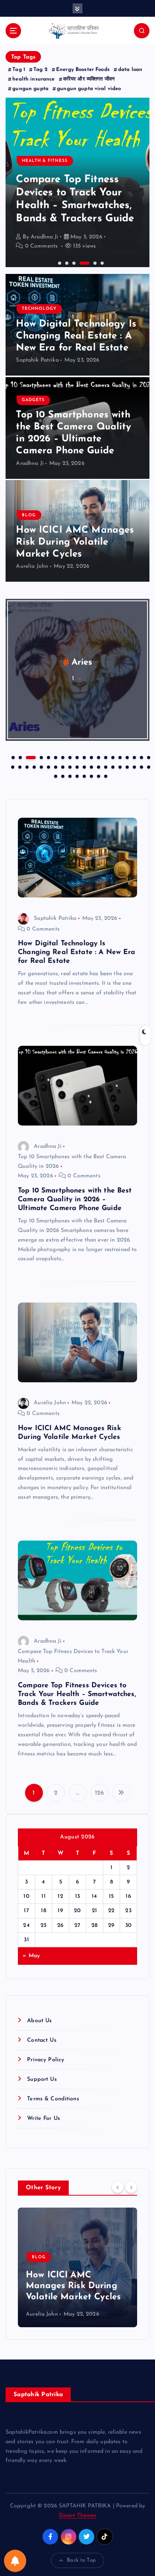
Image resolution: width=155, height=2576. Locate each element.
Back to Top (81, 2560)
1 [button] (59, 262)
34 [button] (112, 766)
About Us (39, 2021)
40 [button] (55, 775)
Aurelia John (32, 566)
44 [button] (83, 775)
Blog (29, 515)
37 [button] (134, 766)
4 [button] (80, 262)
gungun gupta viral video (89, 89)
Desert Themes (78, 2516)
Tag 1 (19, 70)
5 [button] (94, 262)
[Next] (131, 2187)
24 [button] (41, 766)
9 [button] (76, 757)
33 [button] (105, 766)
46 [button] (98, 775)
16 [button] (126, 757)
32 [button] (98, 766)
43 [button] (76, 775)
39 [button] (148, 766)
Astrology (82, 662)
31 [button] (91, 766)
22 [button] (26, 766)
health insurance (33, 79)
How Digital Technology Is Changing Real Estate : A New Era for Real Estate (76, 336)
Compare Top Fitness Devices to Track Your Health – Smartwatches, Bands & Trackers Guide (77, 1694)
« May (31, 1956)
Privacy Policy (46, 2060)
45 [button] (91, 775)
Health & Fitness (45, 161)
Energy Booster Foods (83, 70)
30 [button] (83, 766)
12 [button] (98, 757)
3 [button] (73, 262)
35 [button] (119, 766)
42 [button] (69, 775)
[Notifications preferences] (15, 2561)
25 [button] (48, 766)
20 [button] (12, 766)
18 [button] (141, 757)
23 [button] (33, 766)
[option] (77, 182)
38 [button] (141, 766)
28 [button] (69, 766)
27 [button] (62, 766)
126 (99, 1793)
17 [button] (134, 757)
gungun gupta (30, 89)
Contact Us (42, 2040)
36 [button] (126, 766)
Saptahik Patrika (37, 360)
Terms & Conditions (53, 2099)
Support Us (42, 2079)
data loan (130, 70)
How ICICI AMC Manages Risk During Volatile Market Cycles (75, 542)
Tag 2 (41, 70)
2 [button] (66, 262)
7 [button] (62, 757)
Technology (39, 309)
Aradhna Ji (44, 237)
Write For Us (44, 2118)
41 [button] (62, 775)
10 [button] (83, 757)
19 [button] (148, 757)
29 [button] (76, 766)
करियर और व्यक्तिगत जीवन (89, 79)
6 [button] (101, 262)
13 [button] (105, 757)
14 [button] (112, 757)
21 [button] (19, 766)
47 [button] (105, 775)
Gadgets (33, 400)
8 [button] (69, 757)
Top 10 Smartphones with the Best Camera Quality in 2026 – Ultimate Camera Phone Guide (75, 1199)
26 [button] (55, 766)
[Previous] (118, 2187)
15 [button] (119, 757)
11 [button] (91, 757)
